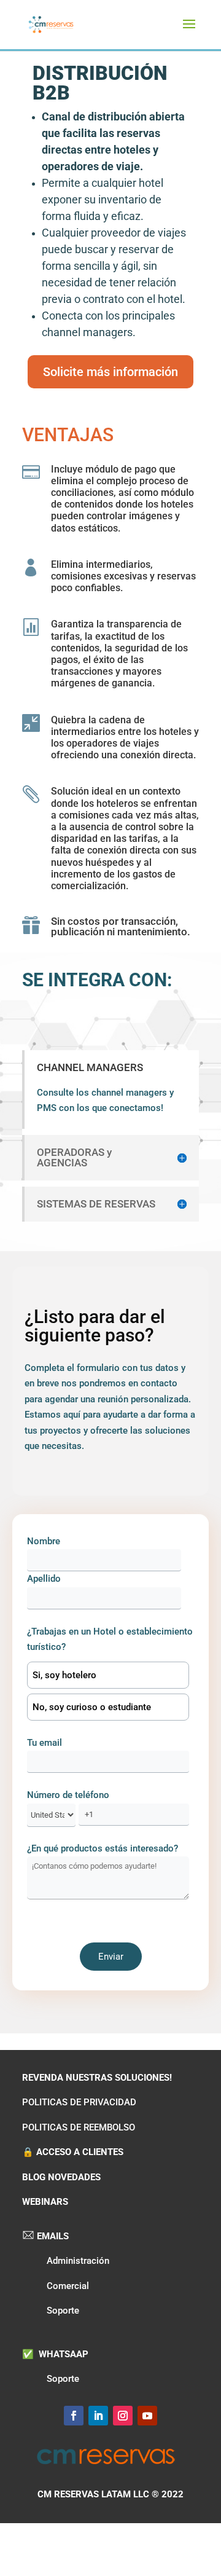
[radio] (108, 1675)
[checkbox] (108, 1691)
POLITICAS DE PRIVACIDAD (79, 2102)
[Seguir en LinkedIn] (98, 2416)
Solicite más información (110, 372)
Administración (78, 2261)
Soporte (63, 2311)
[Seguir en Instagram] (123, 2416)
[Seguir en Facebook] (74, 2416)
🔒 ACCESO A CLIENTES (73, 2152)
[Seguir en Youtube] (147, 2416)
